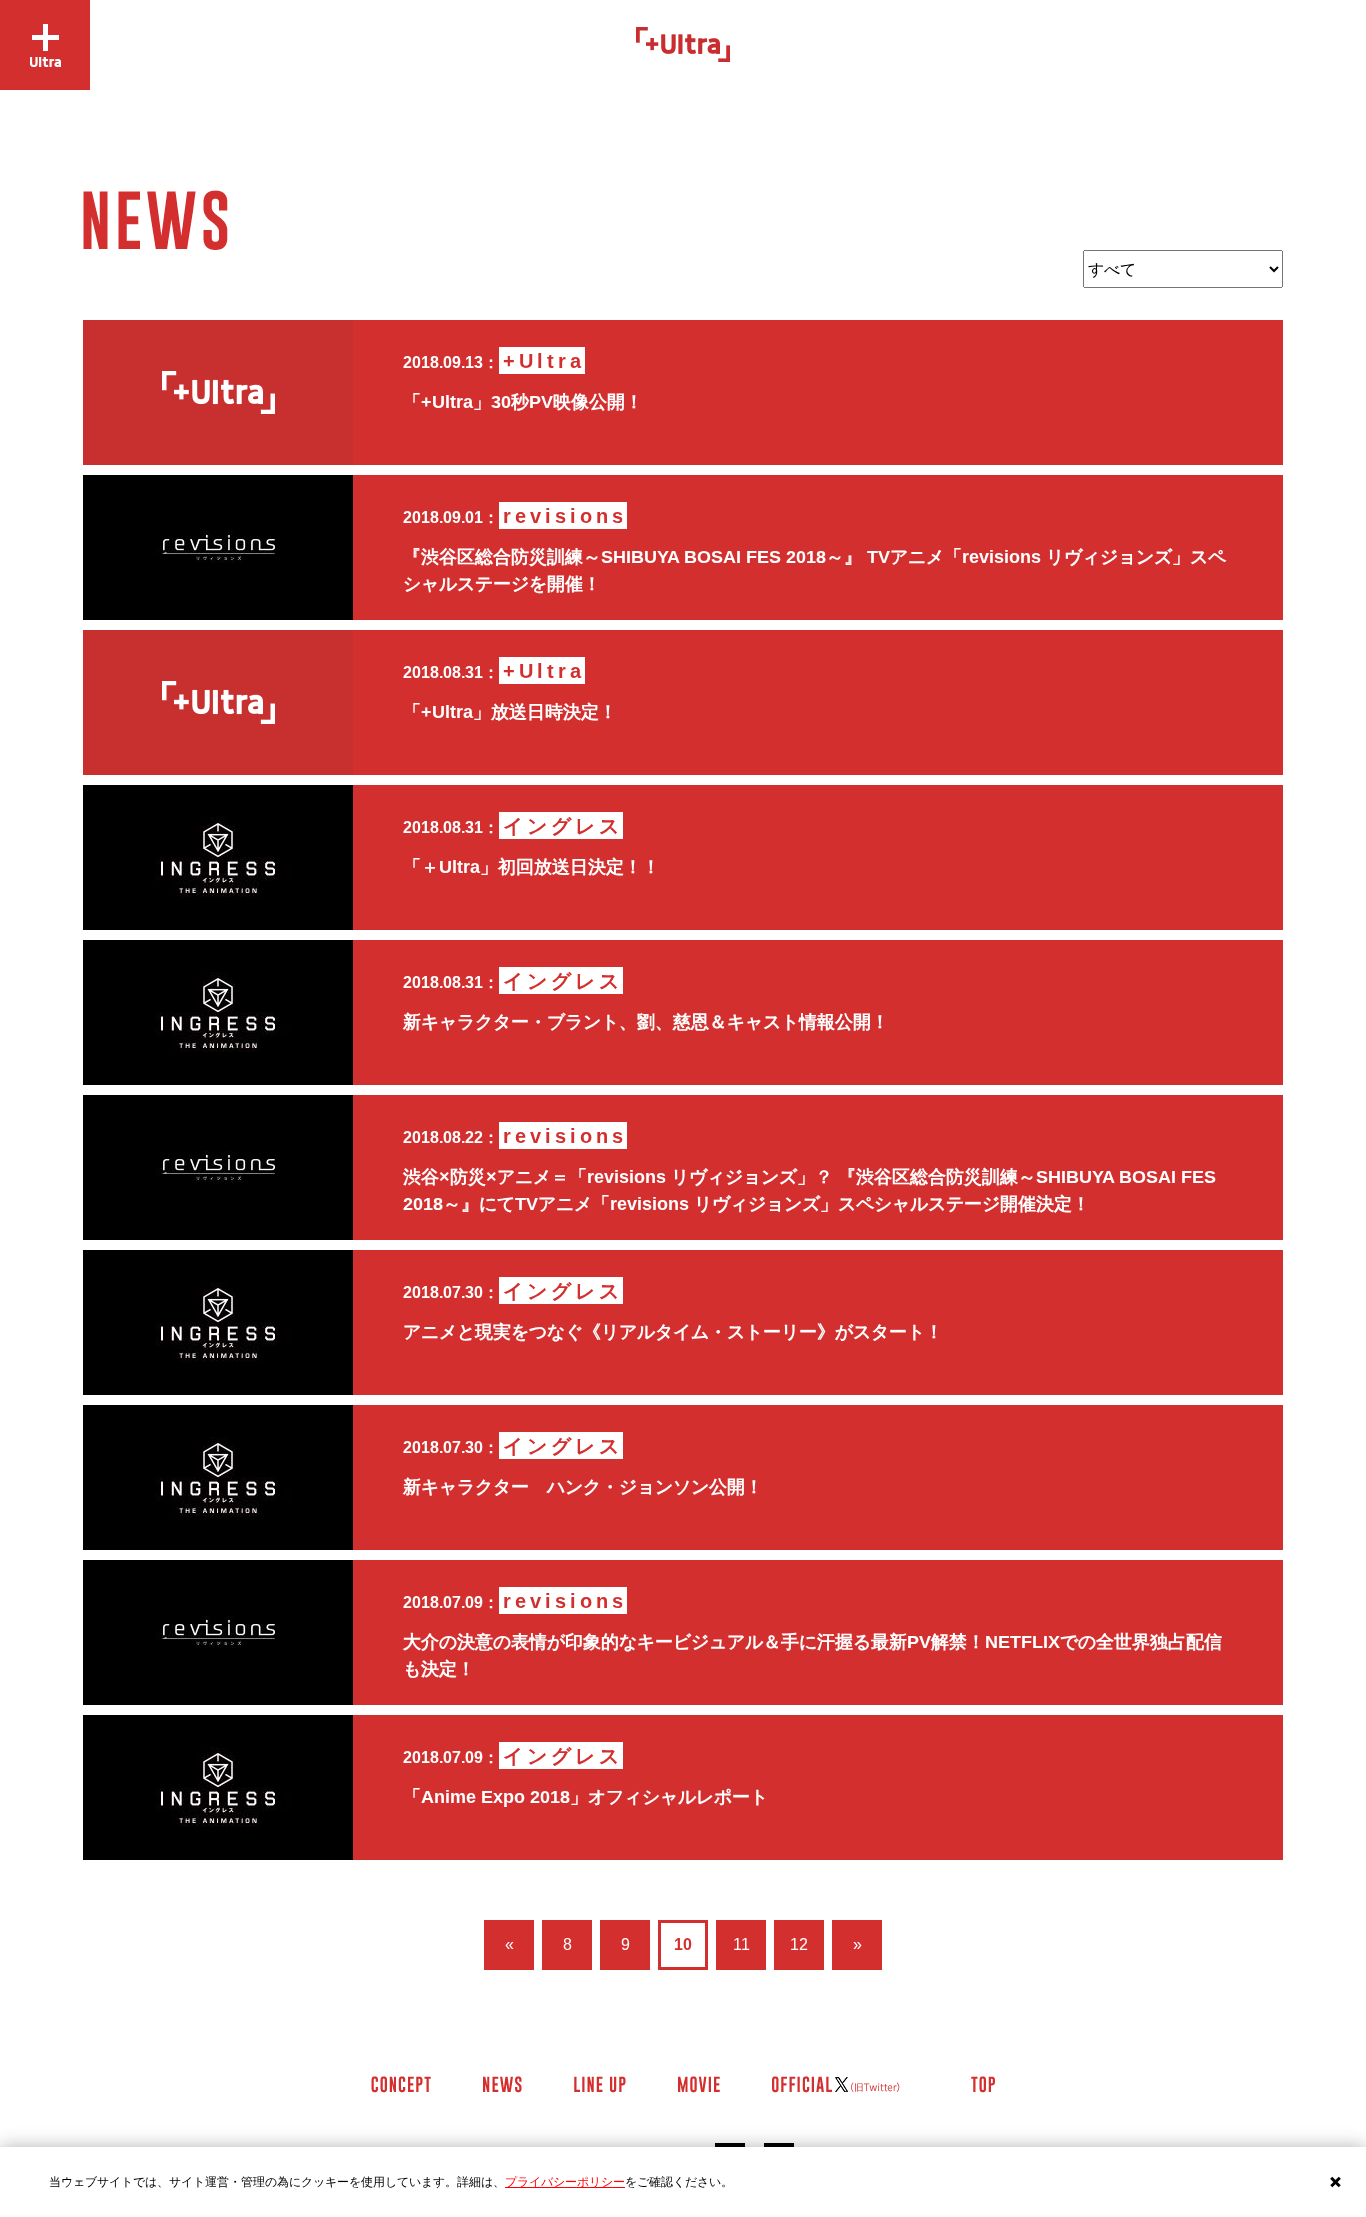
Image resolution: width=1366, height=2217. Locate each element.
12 (799, 1944)
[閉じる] (1336, 2182)
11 (741, 1944)
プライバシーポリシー (565, 2182)
